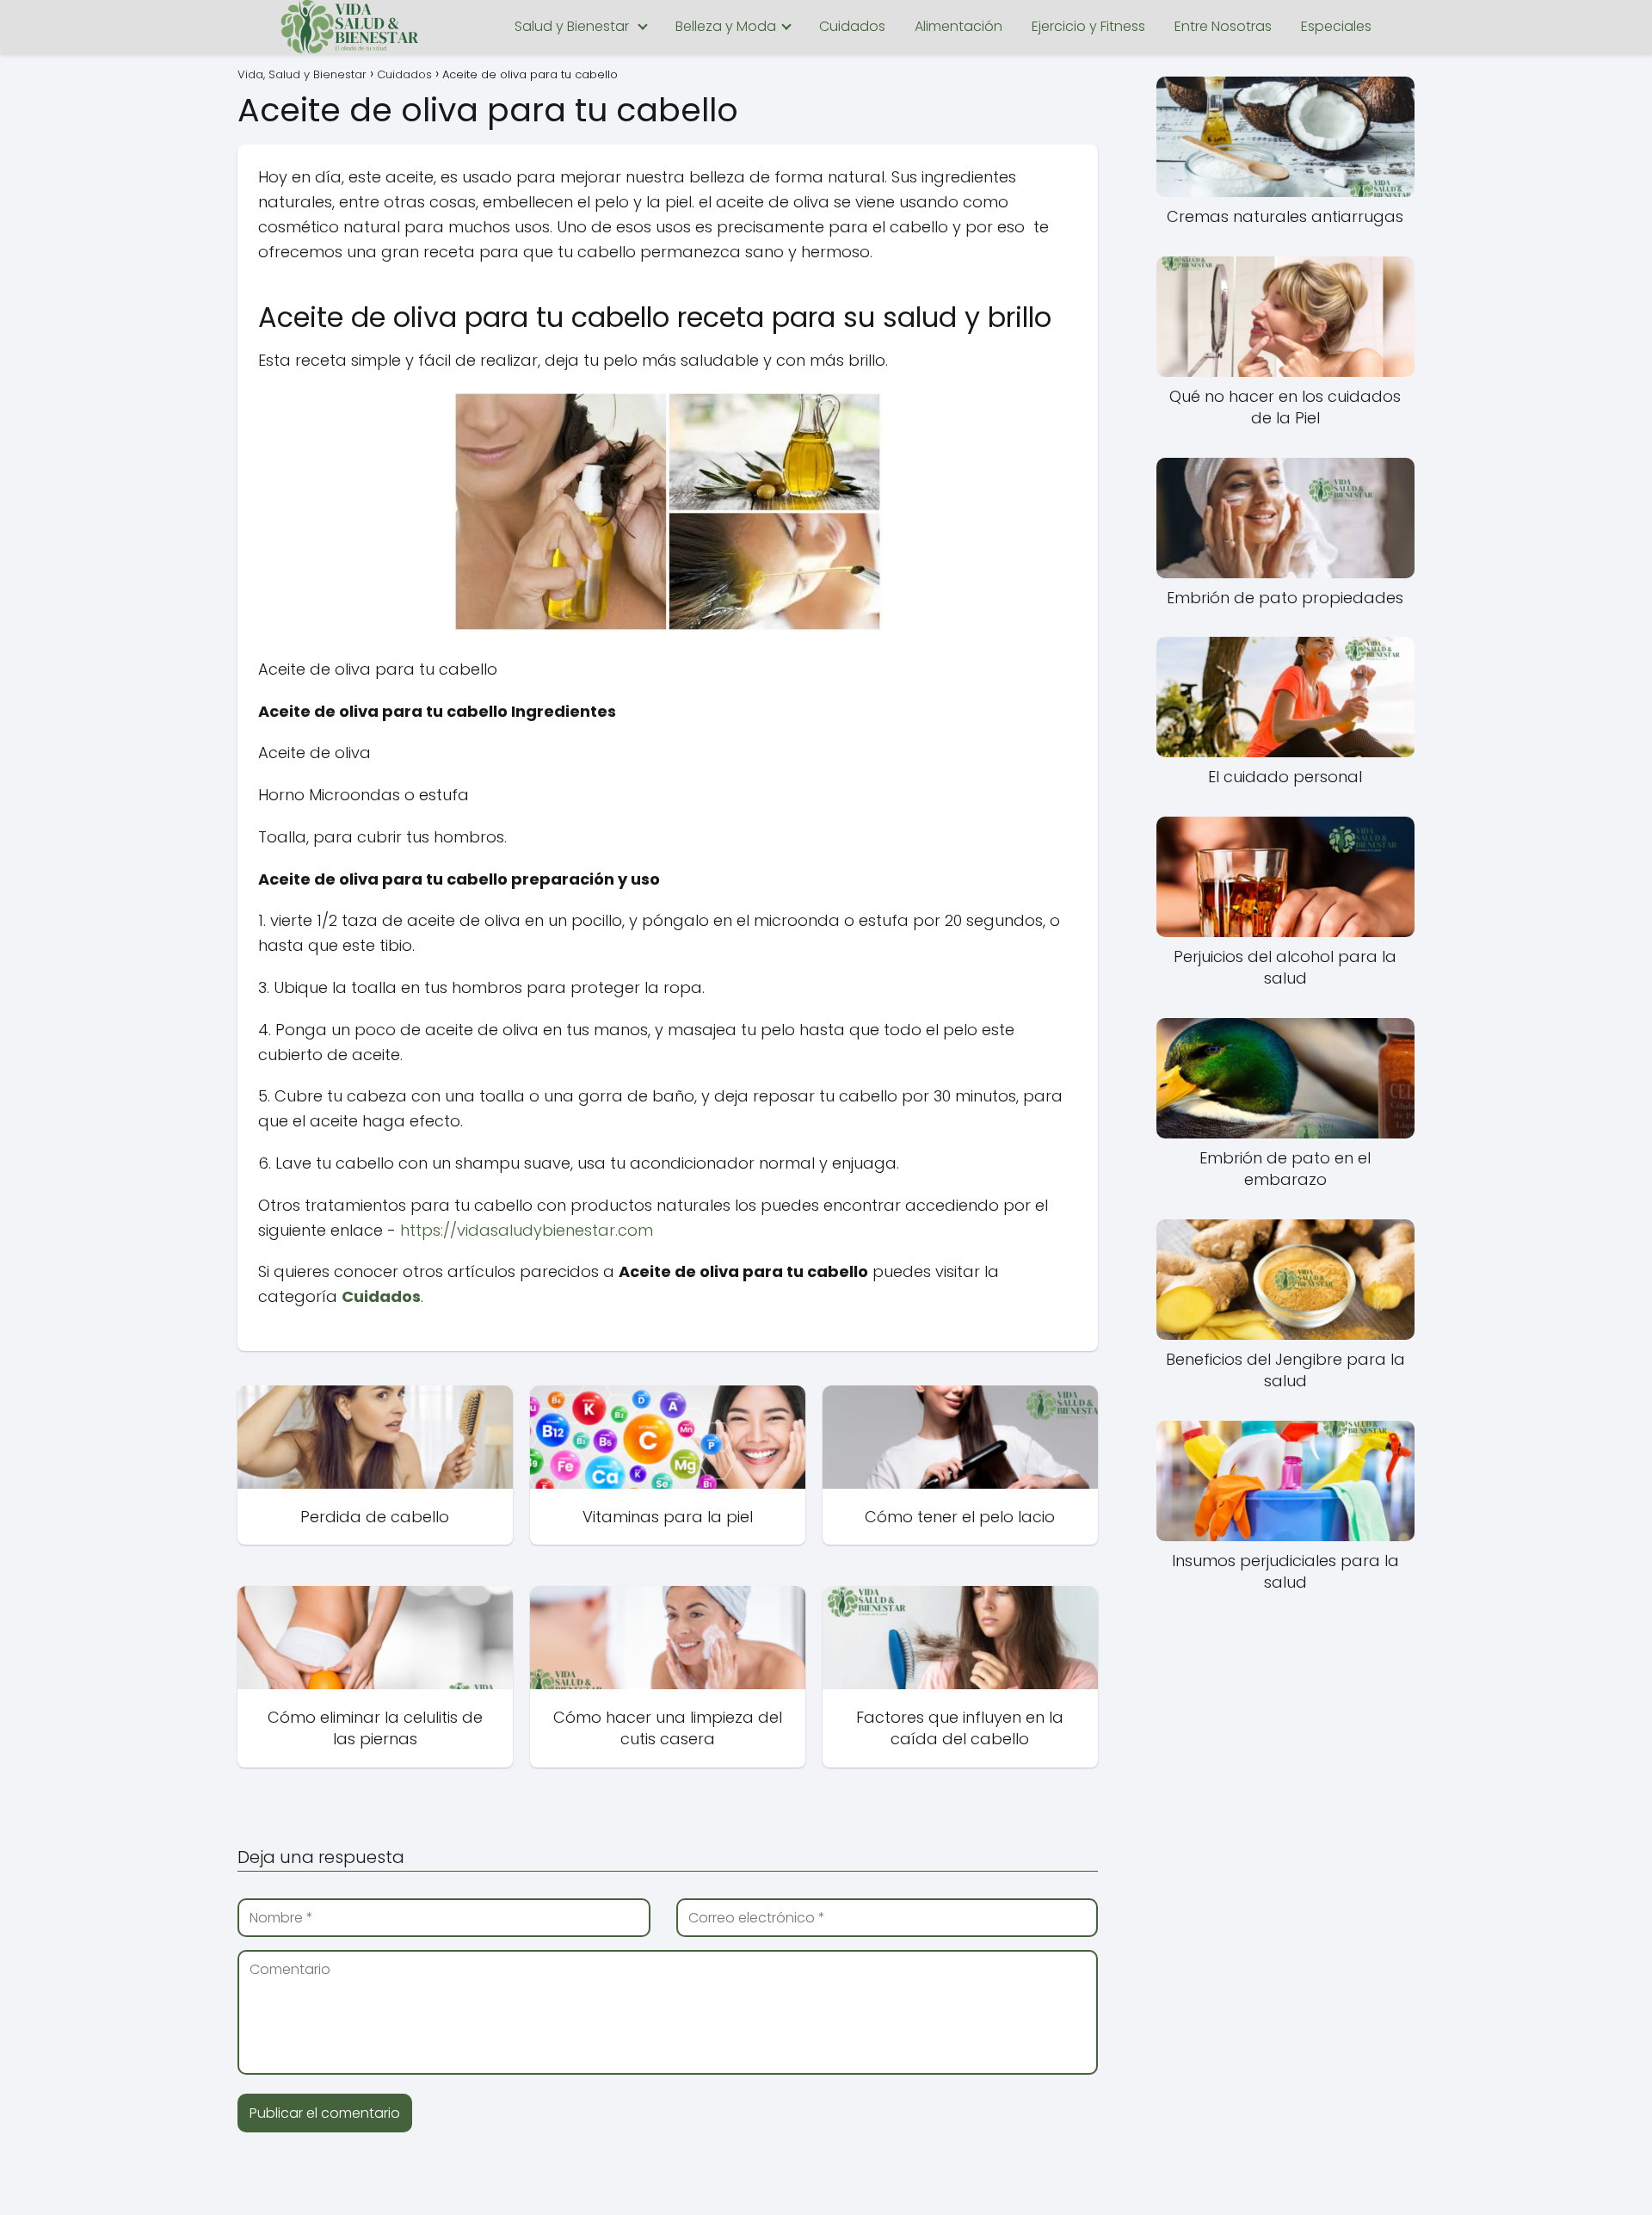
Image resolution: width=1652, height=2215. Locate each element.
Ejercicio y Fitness (1088, 26)
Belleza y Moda (726, 26)
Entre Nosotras (1223, 26)
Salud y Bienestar (572, 26)
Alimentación (959, 26)
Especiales (1336, 26)
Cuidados (852, 26)
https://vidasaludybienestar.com (527, 1230)
